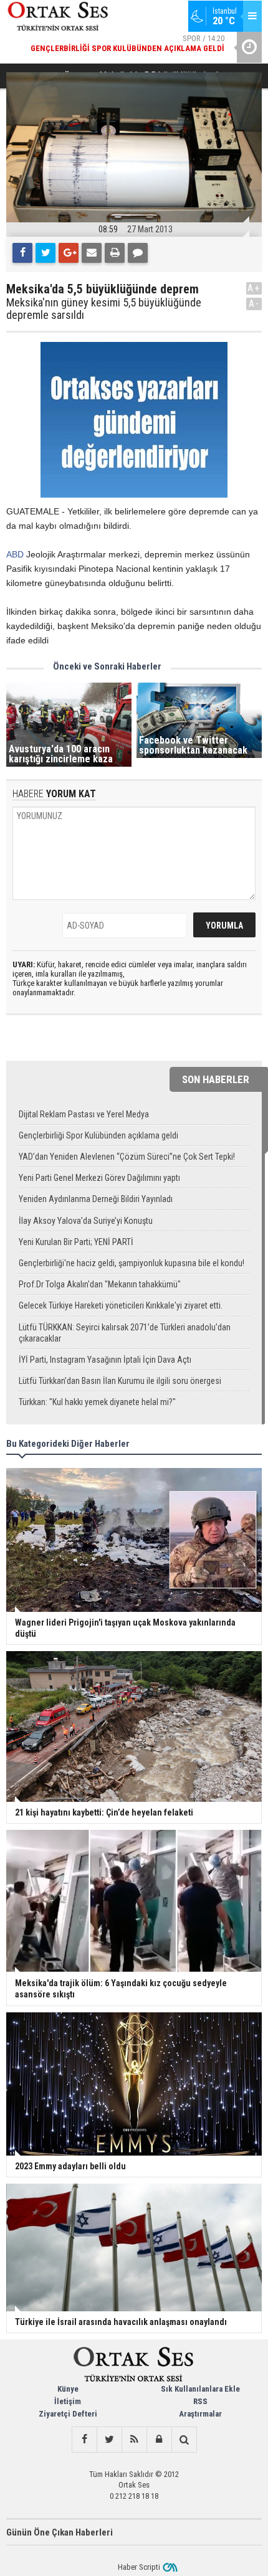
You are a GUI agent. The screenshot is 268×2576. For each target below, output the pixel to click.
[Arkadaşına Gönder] (92, 253)
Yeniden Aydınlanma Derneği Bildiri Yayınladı (96, 1199)
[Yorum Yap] (138, 253)
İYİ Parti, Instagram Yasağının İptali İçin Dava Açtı (105, 1360)
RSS (200, 2401)
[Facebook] (22, 253)
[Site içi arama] (184, 2440)
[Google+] (69, 253)
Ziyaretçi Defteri (68, 2414)
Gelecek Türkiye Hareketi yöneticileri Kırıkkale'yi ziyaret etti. (121, 1305)
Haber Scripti (139, 2567)
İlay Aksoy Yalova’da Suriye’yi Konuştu (86, 1221)
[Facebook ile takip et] (84, 2440)
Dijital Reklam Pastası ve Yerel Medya (84, 1114)
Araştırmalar (200, 2414)
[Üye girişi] (159, 2440)
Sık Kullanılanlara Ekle (200, 2389)
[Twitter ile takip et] (109, 2440)
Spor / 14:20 (127, 43)
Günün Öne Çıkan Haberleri (60, 2532)
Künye (68, 2389)
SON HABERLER (216, 1079)
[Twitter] (45, 253)
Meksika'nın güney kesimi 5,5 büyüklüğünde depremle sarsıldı (104, 309)
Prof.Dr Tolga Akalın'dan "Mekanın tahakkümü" (100, 1284)
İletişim (68, 2401)
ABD (15, 554)
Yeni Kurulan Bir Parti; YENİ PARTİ (76, 1242)
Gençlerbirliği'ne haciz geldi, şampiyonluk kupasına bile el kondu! (132, 1263)
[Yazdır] (115, 253)
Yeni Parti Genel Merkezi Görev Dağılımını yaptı (99, 1178)
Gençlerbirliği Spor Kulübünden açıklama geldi (98, 1135)
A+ (254, 288)
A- (254, 304)
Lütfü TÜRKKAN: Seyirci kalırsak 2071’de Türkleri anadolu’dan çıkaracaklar (125, 1333)
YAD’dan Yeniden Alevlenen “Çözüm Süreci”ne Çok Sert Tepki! (127, 1157)
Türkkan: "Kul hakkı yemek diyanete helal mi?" (97, 1402)
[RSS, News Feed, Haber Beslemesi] (134, 2440)
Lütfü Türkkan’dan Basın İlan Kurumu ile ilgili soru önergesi (120, 1381)
